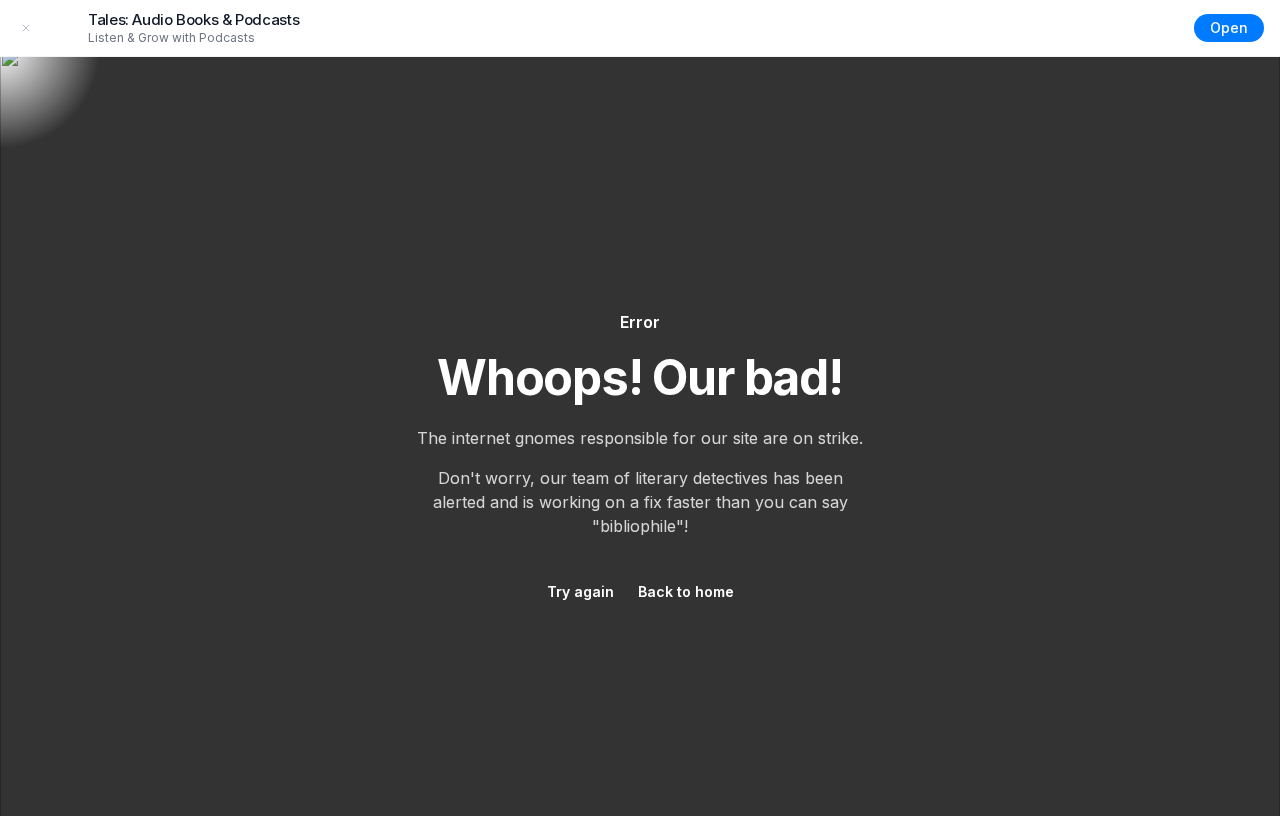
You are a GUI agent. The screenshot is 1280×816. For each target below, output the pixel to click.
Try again (580, 591)
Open (1229, 27)
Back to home (686, 591)
